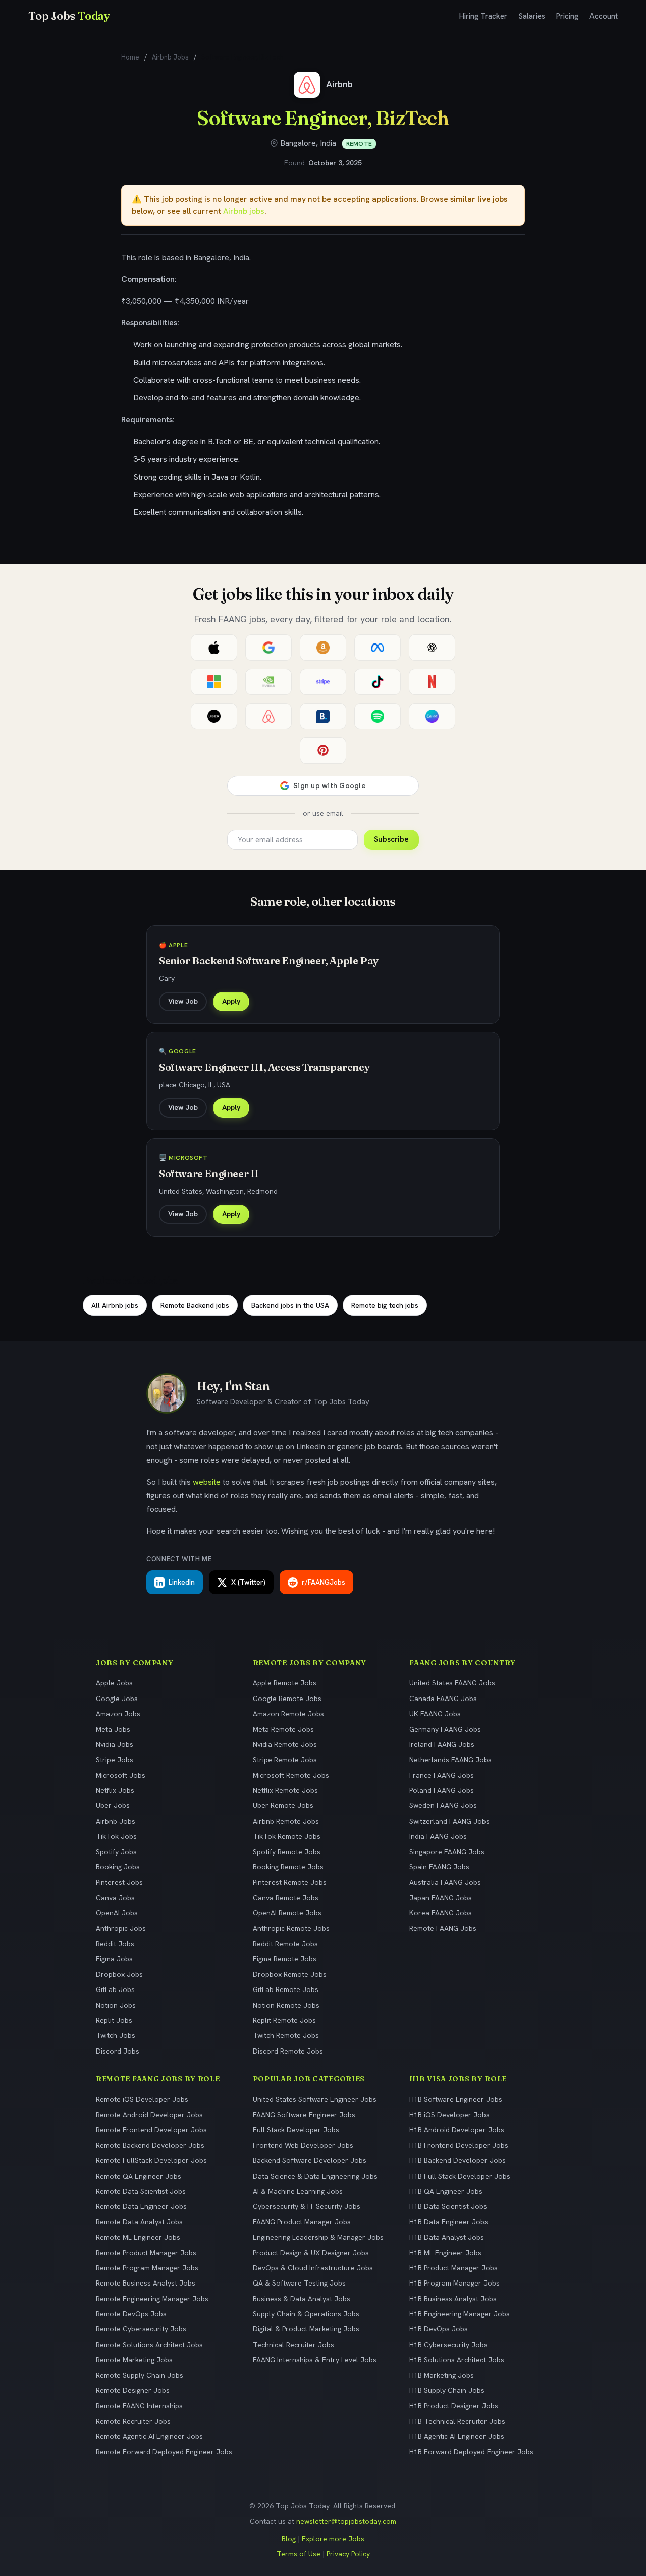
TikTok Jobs (116, 1836)
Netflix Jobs (115, 1790)
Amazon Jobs (118, 1714)
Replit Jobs (114, 2020)
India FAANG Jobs (438, 1836)
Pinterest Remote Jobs (290, 1882)
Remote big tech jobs (385, 1305)
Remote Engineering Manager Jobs (152, 2299)
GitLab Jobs (115, 1989)
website (207, 1482)
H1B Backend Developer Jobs (457, 2160)
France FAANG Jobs (442, 1775)
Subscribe (391, 839)
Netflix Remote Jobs (285, 1790)
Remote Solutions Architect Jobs (149, 2345)
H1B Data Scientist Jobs (448, 2206)
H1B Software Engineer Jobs (456, 2099)
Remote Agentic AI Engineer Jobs (149, 2436)
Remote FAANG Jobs (443, 1928)
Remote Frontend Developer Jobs (151, 2130)
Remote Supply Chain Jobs (140, 2375)
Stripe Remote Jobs (285, 1760)
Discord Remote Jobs (288, 2051)
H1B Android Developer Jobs (457, 2130)
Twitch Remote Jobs (286, 2035)
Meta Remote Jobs (283, 1729)
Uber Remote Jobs (283, 1805)
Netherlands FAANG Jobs (450, 1760)
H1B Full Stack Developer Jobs (460, 2176)
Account (604, 16)
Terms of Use (299, 2554)
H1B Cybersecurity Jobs (448, 2345)
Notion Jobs (116, 2005)
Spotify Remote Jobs (287, 1852)
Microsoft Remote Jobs (291, 1775)
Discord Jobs (118, 2051)
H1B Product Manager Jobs (453, 2268)
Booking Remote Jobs (288, 1867)
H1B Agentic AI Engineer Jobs (457, 2436)
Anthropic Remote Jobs (291, 1928)
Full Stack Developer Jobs (296, 2130)
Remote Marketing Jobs (134, 2360)
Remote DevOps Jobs (131, 2314)
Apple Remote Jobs (285, 1683)
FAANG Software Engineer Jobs (304, 2115)
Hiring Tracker (483, 16)
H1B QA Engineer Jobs (446, 2191)
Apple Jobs (114, 1683)
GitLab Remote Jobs (286, 1989)
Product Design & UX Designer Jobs (311, 2253)
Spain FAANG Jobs (439, 1867)
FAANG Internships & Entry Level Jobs (315, 2360)
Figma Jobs (114, 1959)
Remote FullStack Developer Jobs (151, 2160)
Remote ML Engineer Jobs (138, 2237)
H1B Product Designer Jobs (454, 2406)
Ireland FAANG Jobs (442, 1744)
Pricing (567, 16)
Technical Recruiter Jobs (293, 2345)
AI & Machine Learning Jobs (298, 2191)
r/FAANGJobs (324, 1582)
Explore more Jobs (333, 2539)
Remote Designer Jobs (133, 2390)
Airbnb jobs (244, 211)
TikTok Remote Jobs (287, 1836)
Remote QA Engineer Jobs (139, 2176)
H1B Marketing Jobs (442, 2375)
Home (130, 57)
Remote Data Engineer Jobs (141, 2206)
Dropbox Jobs (119, 1974)
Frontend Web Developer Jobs (303, 2145)
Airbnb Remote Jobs (286, 1821)
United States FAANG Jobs (452, 1683)
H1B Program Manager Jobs (454, 2283)
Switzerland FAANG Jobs (449, 1821)
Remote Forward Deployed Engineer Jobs (164, 2452)
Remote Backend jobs (195, 1305)
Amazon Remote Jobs (288, 1714)
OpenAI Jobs (117, 1913)
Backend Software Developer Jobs (310, 2160)
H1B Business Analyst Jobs (453, 2299)
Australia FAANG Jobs (445, 1882)
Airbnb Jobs (170, 57)
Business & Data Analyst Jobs (302, 2299)
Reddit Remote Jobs (285, 1944)
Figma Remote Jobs (285, 1959)
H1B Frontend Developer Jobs (459, 2145)
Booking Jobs (118, 1867)
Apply (231, 1001)
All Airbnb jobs (115, 1305)
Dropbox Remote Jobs (290, 1974)
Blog (289, 2539)
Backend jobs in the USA (290, 1305)
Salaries (532, 16)
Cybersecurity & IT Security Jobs (307, 2206)
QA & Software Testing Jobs (299, 2283)
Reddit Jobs (115, 1944)
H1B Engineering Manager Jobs (460, 2314)
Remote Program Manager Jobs (147, 2268)
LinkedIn (182, 1582)
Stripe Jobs (115, 1760)
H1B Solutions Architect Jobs (457, 2360)
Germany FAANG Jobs (445, 1729)
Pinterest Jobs (119, 1882)
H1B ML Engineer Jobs (445, 2253)
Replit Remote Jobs (284, 2020)
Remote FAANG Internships (139, 2406)
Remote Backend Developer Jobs (150, 2145)
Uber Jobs (113, 1805)
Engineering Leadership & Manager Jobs (318, 2237)
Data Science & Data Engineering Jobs (315, 2176)
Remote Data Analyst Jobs (139, 2222)
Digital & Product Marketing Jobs (306, 2329)
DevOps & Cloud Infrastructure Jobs (313, 2268)
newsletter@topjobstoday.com (346, 2521)
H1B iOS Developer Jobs (449, 2115)
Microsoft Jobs (121, 1775)
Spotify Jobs (116, 1852)
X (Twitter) (248, 1582)
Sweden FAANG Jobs (443, 1805)
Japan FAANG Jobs (441, 1898)
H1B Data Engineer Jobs (449, 2222)
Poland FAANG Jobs (442, 1790)
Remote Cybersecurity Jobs (141, 2329)
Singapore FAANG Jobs (447, 1852)
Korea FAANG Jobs (441, 1913)
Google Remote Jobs (287, 1699)
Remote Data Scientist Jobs (141, 2191)
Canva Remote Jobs (286, 1898)
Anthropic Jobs (121, 1928)
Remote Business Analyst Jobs (146, 2283)
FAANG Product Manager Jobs (302, 2222)
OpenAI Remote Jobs (287, 1913)
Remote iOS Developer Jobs (142, 2099)
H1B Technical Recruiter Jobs (457, 2421)
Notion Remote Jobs (286, 2005)
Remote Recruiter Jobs (133, 2421)
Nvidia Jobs (115, 1744)
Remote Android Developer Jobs (149, 2115)
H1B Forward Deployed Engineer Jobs (471, 2452)
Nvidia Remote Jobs (285, 1744)
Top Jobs (69, 16)
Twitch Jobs (116, 2035)
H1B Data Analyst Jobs (447, 2237)
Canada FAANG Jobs (443, 1699)
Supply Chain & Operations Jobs (306, 2314)
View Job (183, 1001)
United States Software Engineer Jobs (315, 2099)
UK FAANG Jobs (435, 1714)
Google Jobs (117, 1699)
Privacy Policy (348, 2554)
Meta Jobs (113, 1729)
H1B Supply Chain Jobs (447, 2390)
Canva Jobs (115, 1898)
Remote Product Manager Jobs (146, 2253)
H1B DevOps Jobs (439, 2329)
